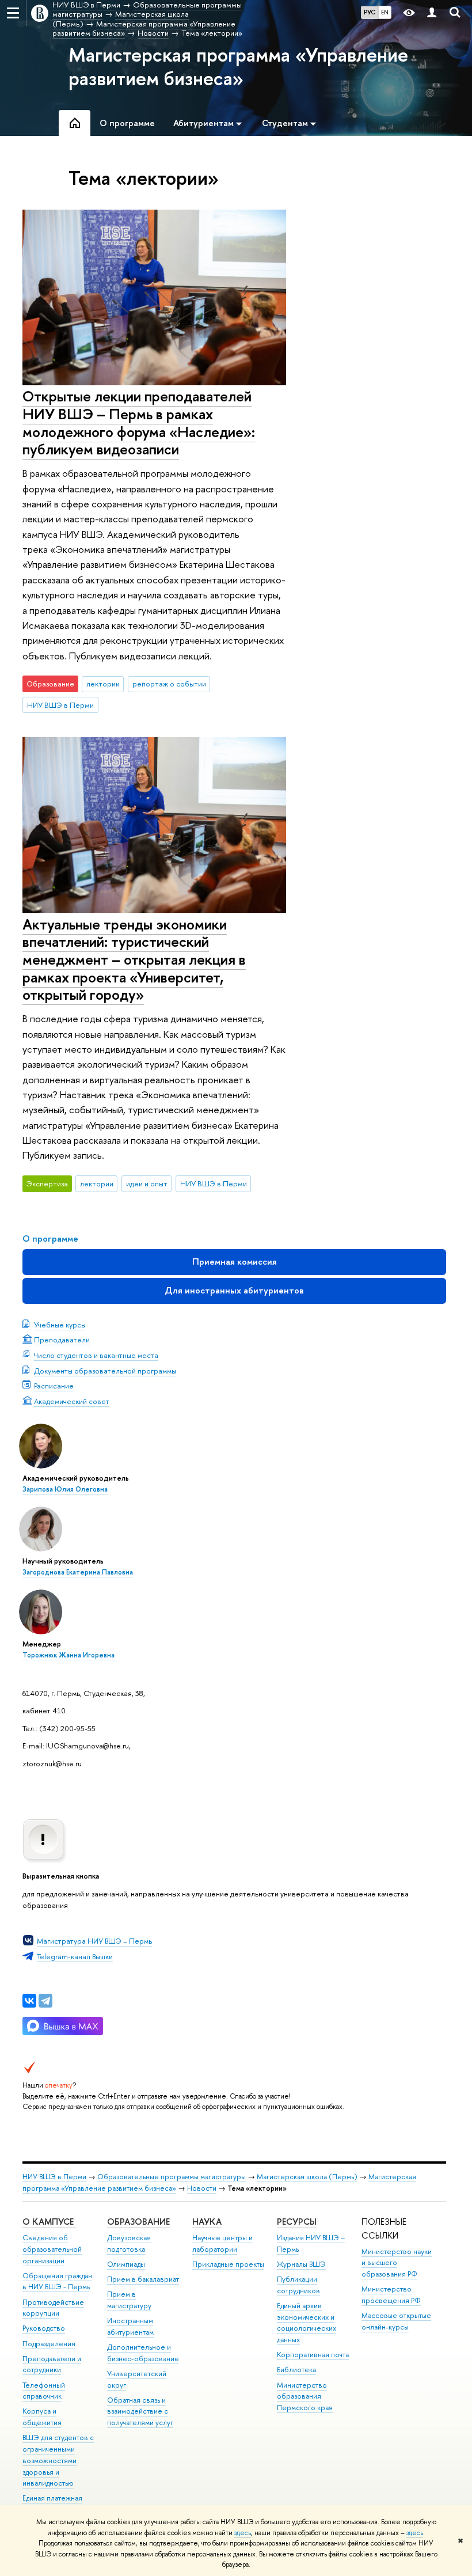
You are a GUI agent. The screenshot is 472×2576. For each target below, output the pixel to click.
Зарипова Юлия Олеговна (65, 1489)
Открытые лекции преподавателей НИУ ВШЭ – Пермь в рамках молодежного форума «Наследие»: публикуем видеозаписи (139, 422)
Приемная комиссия (235, 1262)
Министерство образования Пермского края (305, 2397)
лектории (103, 684)
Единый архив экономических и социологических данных (307, 2323)
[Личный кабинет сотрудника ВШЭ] (432, 13)
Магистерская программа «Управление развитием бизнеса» (238, 67)
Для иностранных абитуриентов (234, 1290)
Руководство (44, 2328)
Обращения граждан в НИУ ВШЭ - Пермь (57, 2281)
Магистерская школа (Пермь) (307, 2177)
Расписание (54, 1386)
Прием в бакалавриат (143, 2279)
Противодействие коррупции (53, 2308)
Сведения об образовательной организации (52, 2249)
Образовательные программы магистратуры (172, 2177)
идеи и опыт (147, 1183)
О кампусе (49, 2222)
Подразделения (49, 2344)
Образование (138, 2222)
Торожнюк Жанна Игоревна (68, 1655)
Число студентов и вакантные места (96, 1355)
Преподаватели (62, 1340)
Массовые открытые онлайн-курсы (396, 2321)
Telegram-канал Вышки (75, 1956)
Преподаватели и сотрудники (52, 2364)
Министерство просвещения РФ (391, 2295)
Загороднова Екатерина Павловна (78, 1572)
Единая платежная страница (52, 2504)
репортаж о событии (169, 684)
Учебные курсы (60, 1325)
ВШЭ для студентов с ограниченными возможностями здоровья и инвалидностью (58, 2460)
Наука (207, 2222)
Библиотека (296, 2370)
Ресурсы (297, 2222)
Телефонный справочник (44, 2391)
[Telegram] (45, 2001)
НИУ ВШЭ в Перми (60, 705)
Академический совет (72, 1401)
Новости (202, 2188)
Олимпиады (126, 2264)
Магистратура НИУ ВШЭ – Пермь (94, 1941)
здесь (243, 2533)
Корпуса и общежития (42, 2417)
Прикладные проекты (228, 2264)
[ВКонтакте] (29, 2001)
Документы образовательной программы (105, 1371)
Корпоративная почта (313, 2355)
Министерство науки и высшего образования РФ (397, 2263)
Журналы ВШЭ (301, 2264)
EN (385, 12)
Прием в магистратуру (129, 2300)
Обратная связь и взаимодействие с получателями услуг (140, 2412)
